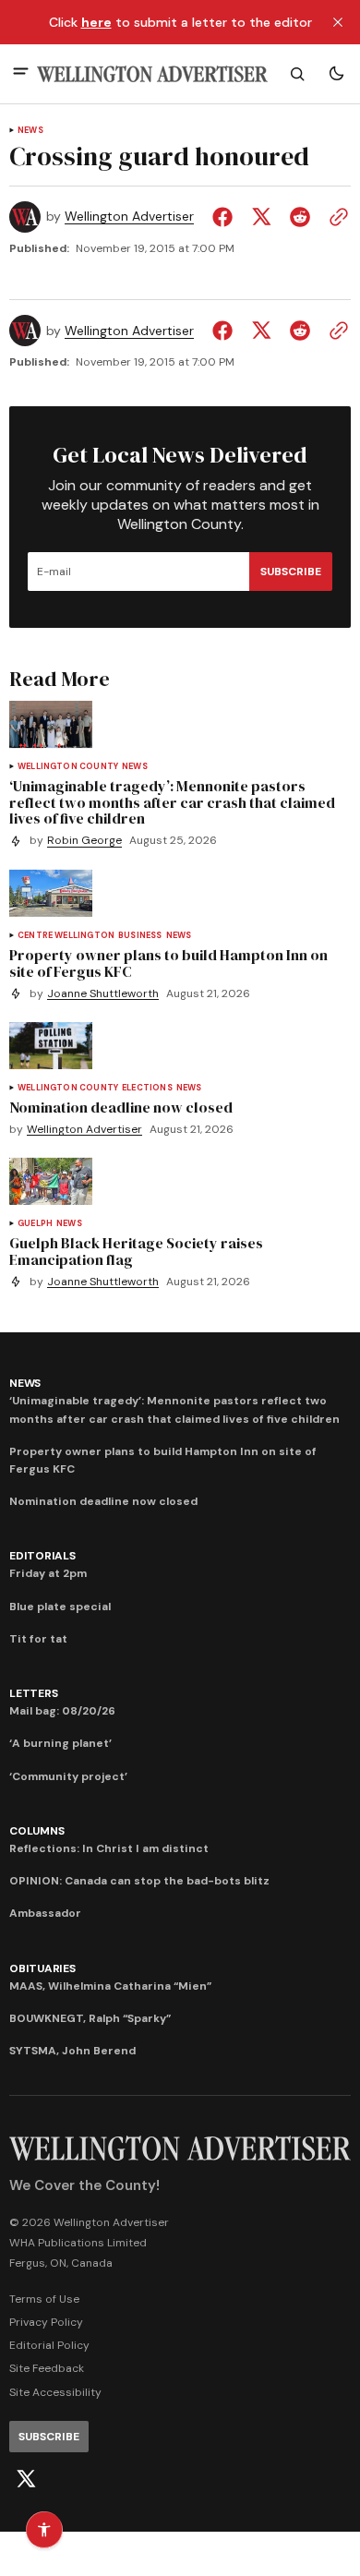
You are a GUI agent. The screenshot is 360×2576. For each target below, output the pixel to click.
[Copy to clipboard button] (335, 217)
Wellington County (68, 767)
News (30, 131)
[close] (338, 22)
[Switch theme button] (336, 74)
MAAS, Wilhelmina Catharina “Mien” (110, 1986)
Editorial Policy (49, 2345)
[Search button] (297, 74)
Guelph (35, 1224)
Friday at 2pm (48, 1573)
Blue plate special (60, 1607)
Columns (36, 1831)
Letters (33, 1693)
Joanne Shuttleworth (103, 994)
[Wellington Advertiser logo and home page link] (152, 74)
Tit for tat (38, 1639)
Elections (147, 1088)
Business (140, 936)
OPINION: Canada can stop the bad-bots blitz (139, 1881)
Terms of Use (44, 2299)
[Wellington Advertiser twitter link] (26, 2479)
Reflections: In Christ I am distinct (109, 1848)
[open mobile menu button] (21, 73)
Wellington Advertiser (129, 217)
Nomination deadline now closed (103, 1501)
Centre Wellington (66, 936)
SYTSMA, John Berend (72, 2051)
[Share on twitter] (261, 217)
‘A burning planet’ (60, 1743)
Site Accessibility (55, 2392)
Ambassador (45, 1913)
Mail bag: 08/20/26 (62, 1711)
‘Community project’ (68, 1776)
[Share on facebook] (226, 217)
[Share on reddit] (300, 217)
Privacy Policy (46, 2322)
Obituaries (42, 1968)
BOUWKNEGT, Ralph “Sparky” (90, 2018)
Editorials (42, 1556)
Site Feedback (47, 2368)
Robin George (84, 841)
